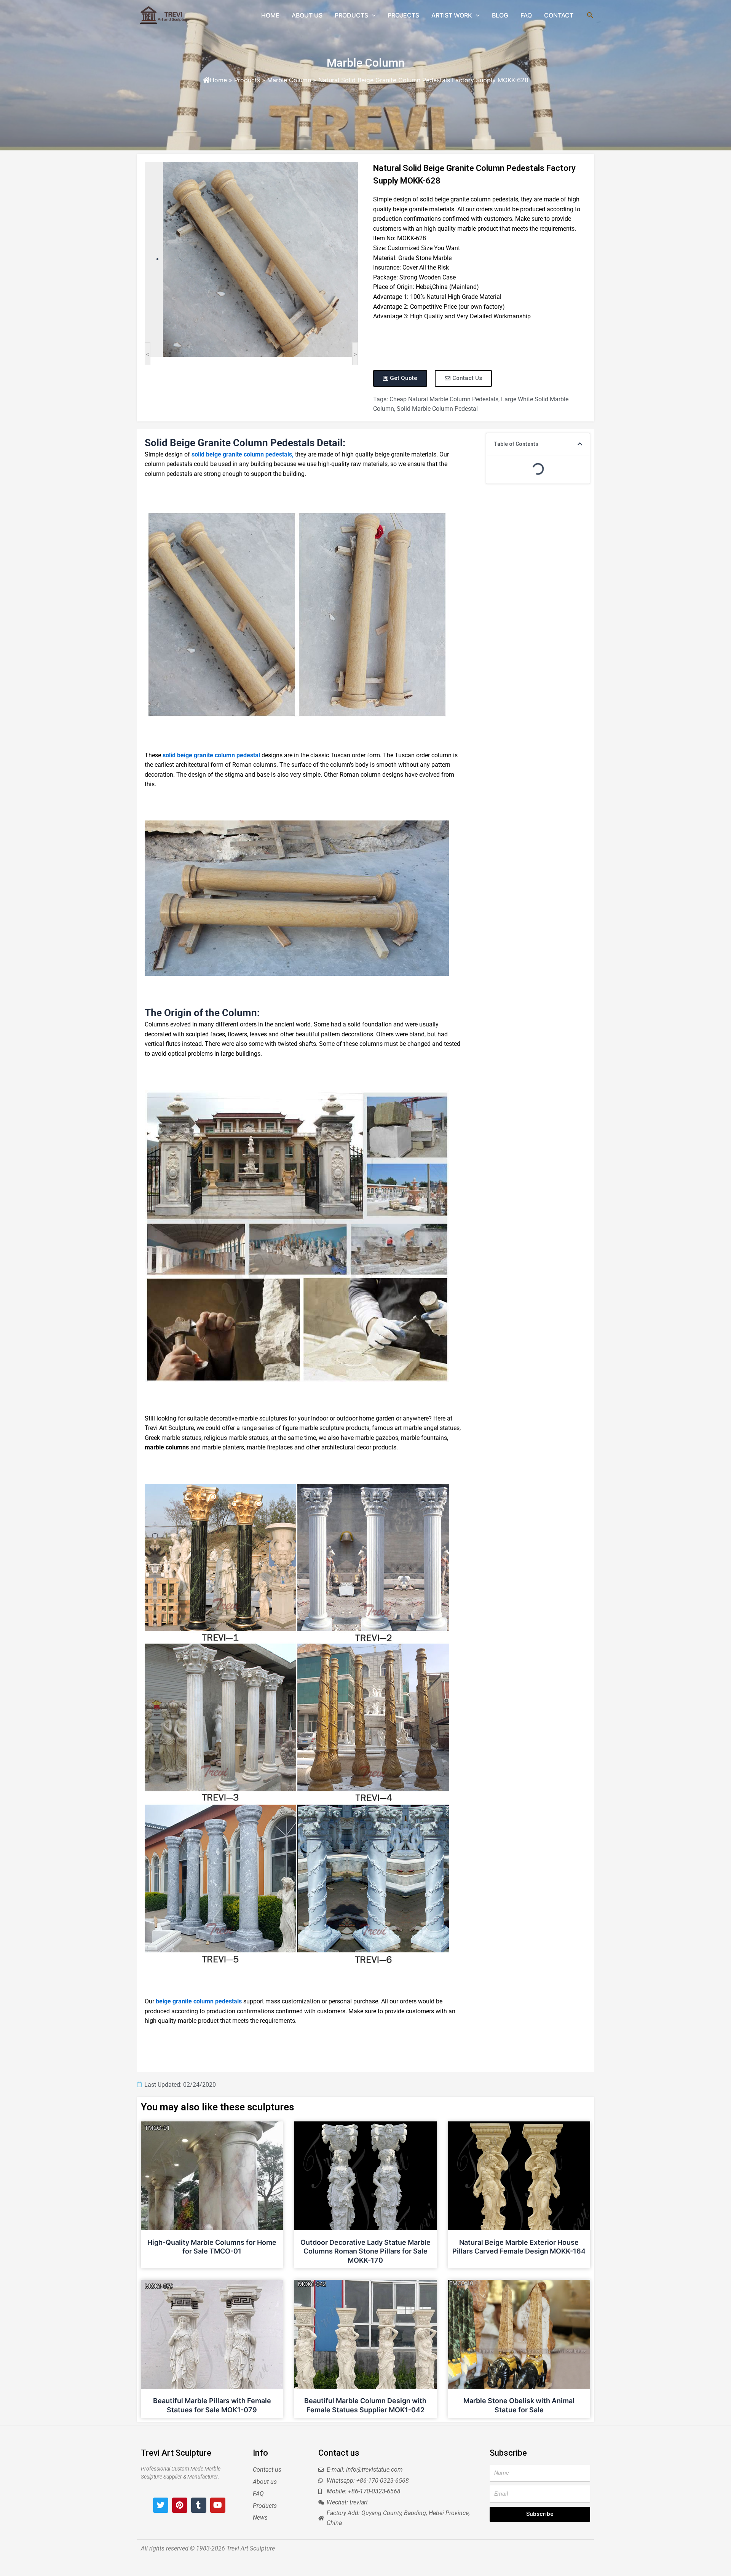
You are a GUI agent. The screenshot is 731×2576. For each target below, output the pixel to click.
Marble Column (366, 63)
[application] (372, 15)
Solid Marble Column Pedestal (437, 409)
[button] (580, 444)
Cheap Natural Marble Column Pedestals (444, 399)
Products (247, 80)
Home (218, 80)
